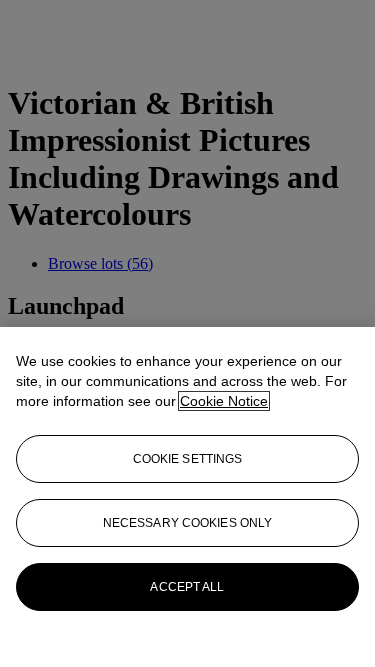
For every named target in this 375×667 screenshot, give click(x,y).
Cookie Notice (224, 401)
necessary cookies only (188, 523)
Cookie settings (188, 459)
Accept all (187, 587)
